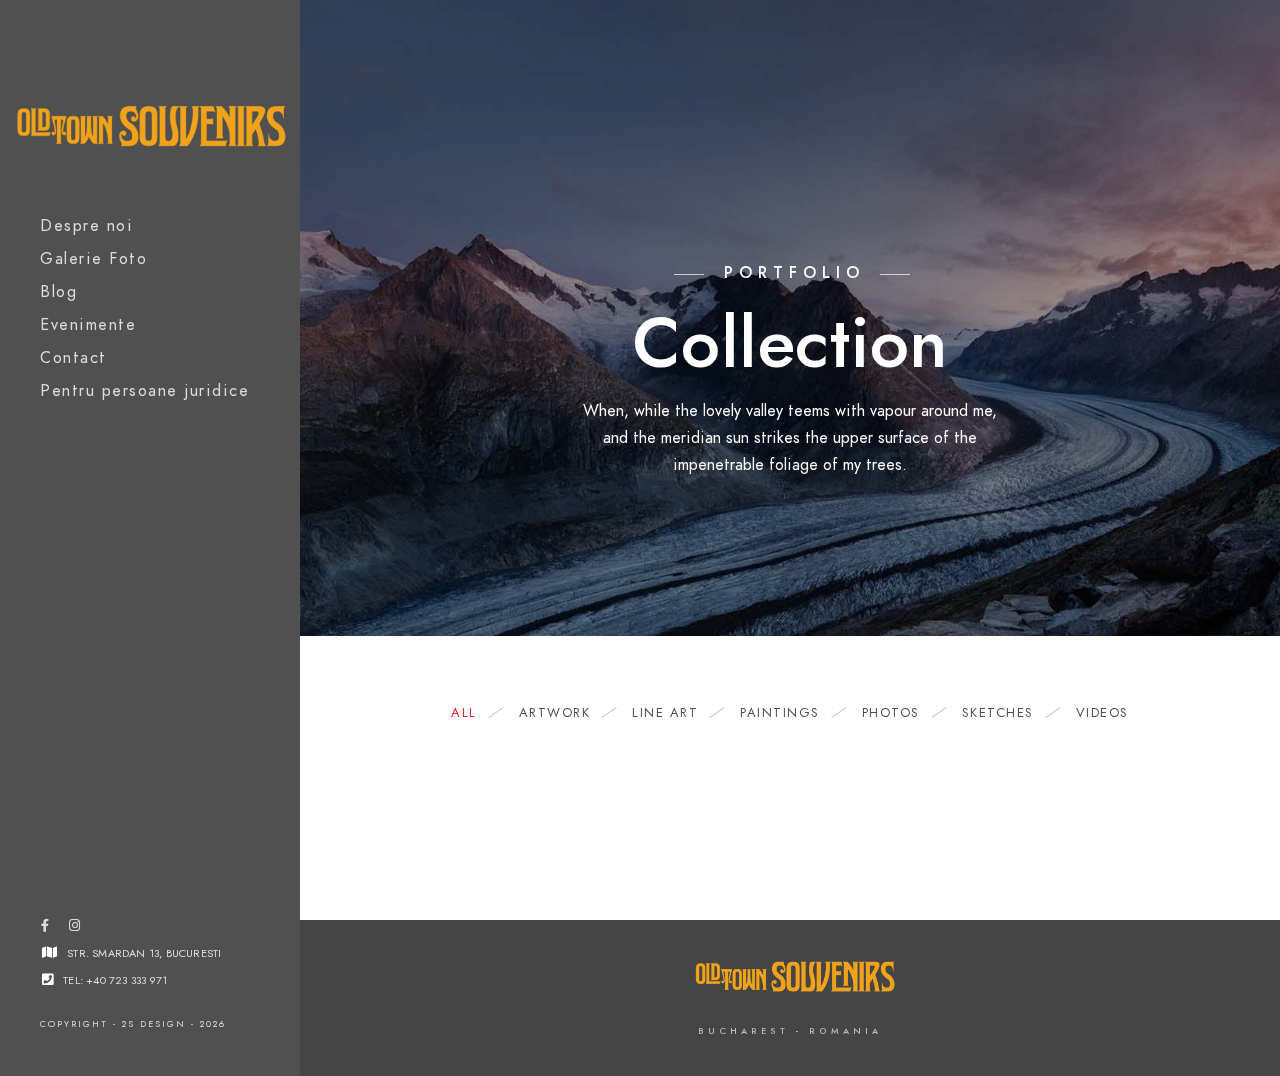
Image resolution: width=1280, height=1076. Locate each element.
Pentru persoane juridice (144, 391)
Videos (1102, 713)
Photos (891, 713)
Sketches (998, 713)
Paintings (780, 713)
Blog (58, 292)
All (464, 713)
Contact (73, 358)
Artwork (555, 713)
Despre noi (86, 226)
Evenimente (88, 325)
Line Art (665, 713)
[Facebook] (45, 929)
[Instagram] (74, 929)
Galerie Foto (93, 259)
